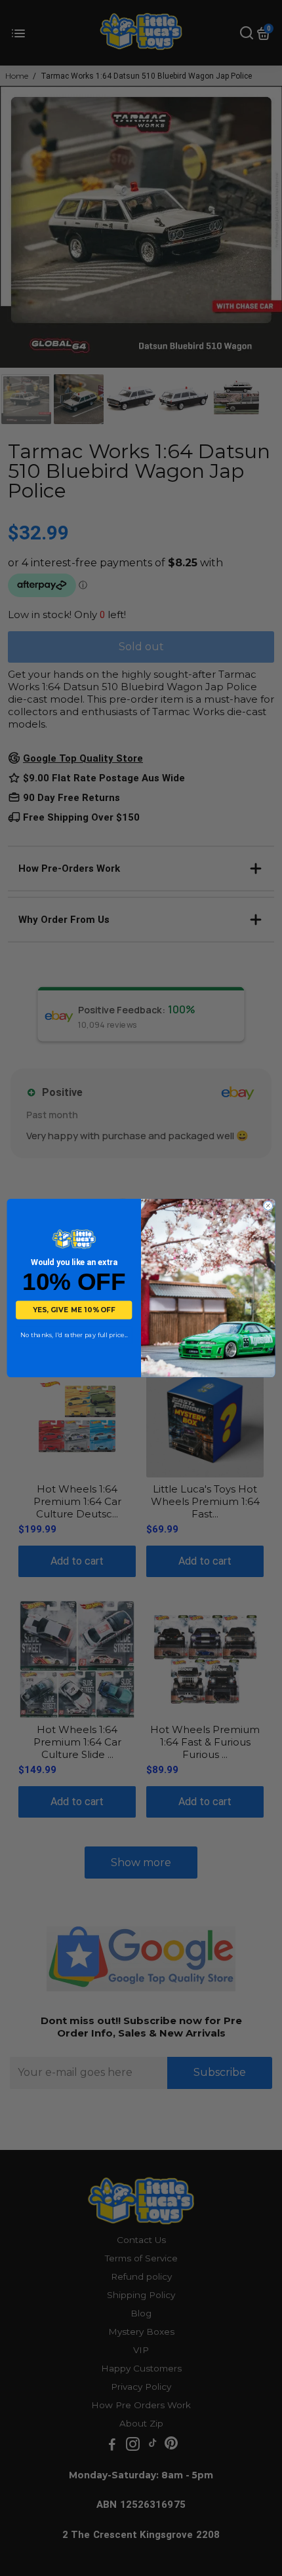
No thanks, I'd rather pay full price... (74, 1335)
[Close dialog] (268, 1206)
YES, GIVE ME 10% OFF (74, 1310)
